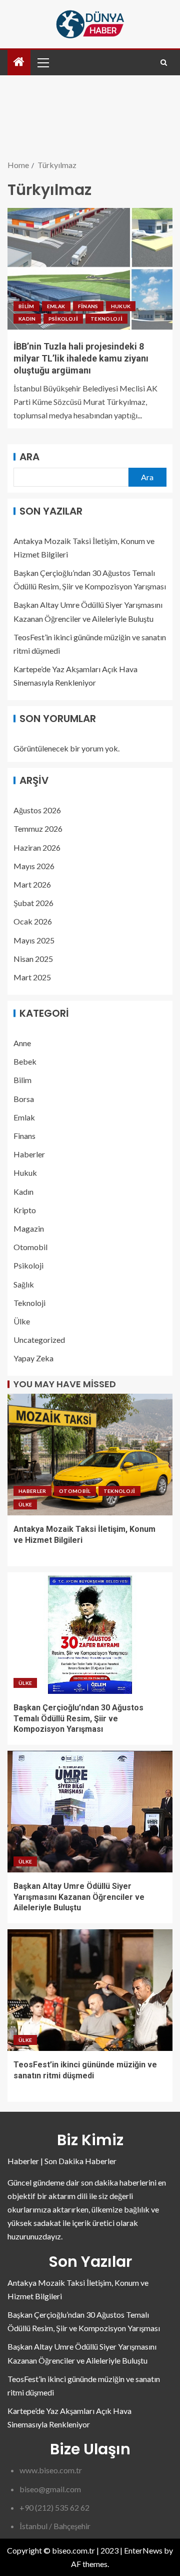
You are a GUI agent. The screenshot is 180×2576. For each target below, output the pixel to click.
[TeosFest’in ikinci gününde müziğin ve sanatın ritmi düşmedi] (90, 1990)
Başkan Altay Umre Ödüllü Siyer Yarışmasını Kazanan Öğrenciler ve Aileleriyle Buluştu (79, 1897)
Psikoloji (63, 319)
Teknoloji (106, 319)
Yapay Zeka (33, 1358)
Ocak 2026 (33, 921)
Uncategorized (39, 1340)
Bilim (26, 306)
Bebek (25, 1061)
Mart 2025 (32, 977)
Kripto (25, 1210)
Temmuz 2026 (38, 828)
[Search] (164, 63)
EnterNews (143, 2550)
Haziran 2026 (37, 847)
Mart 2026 (32, 884)
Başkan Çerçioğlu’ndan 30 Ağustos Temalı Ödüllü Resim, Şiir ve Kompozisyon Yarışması (78, 1718)
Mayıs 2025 (34, 940)
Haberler (29, 1154)
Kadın (27, 319)
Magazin (29, 1228)
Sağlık (24, 1284)
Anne (22, 1043)
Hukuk (121, 306)
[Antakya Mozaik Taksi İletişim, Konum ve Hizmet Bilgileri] (90, 1455)
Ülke (22, 1321)
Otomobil (30, 1247)
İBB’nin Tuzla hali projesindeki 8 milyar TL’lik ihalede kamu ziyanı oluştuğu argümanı (81, 358)
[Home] (19, 62)
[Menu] (42, 62)
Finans (88, 306)
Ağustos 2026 (37, 810)
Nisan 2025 (33, 959)
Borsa (24, 1099)
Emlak (56, 306)
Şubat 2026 (33, 903)
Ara (29, 457)
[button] (42, 62)
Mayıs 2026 (34, 866)
